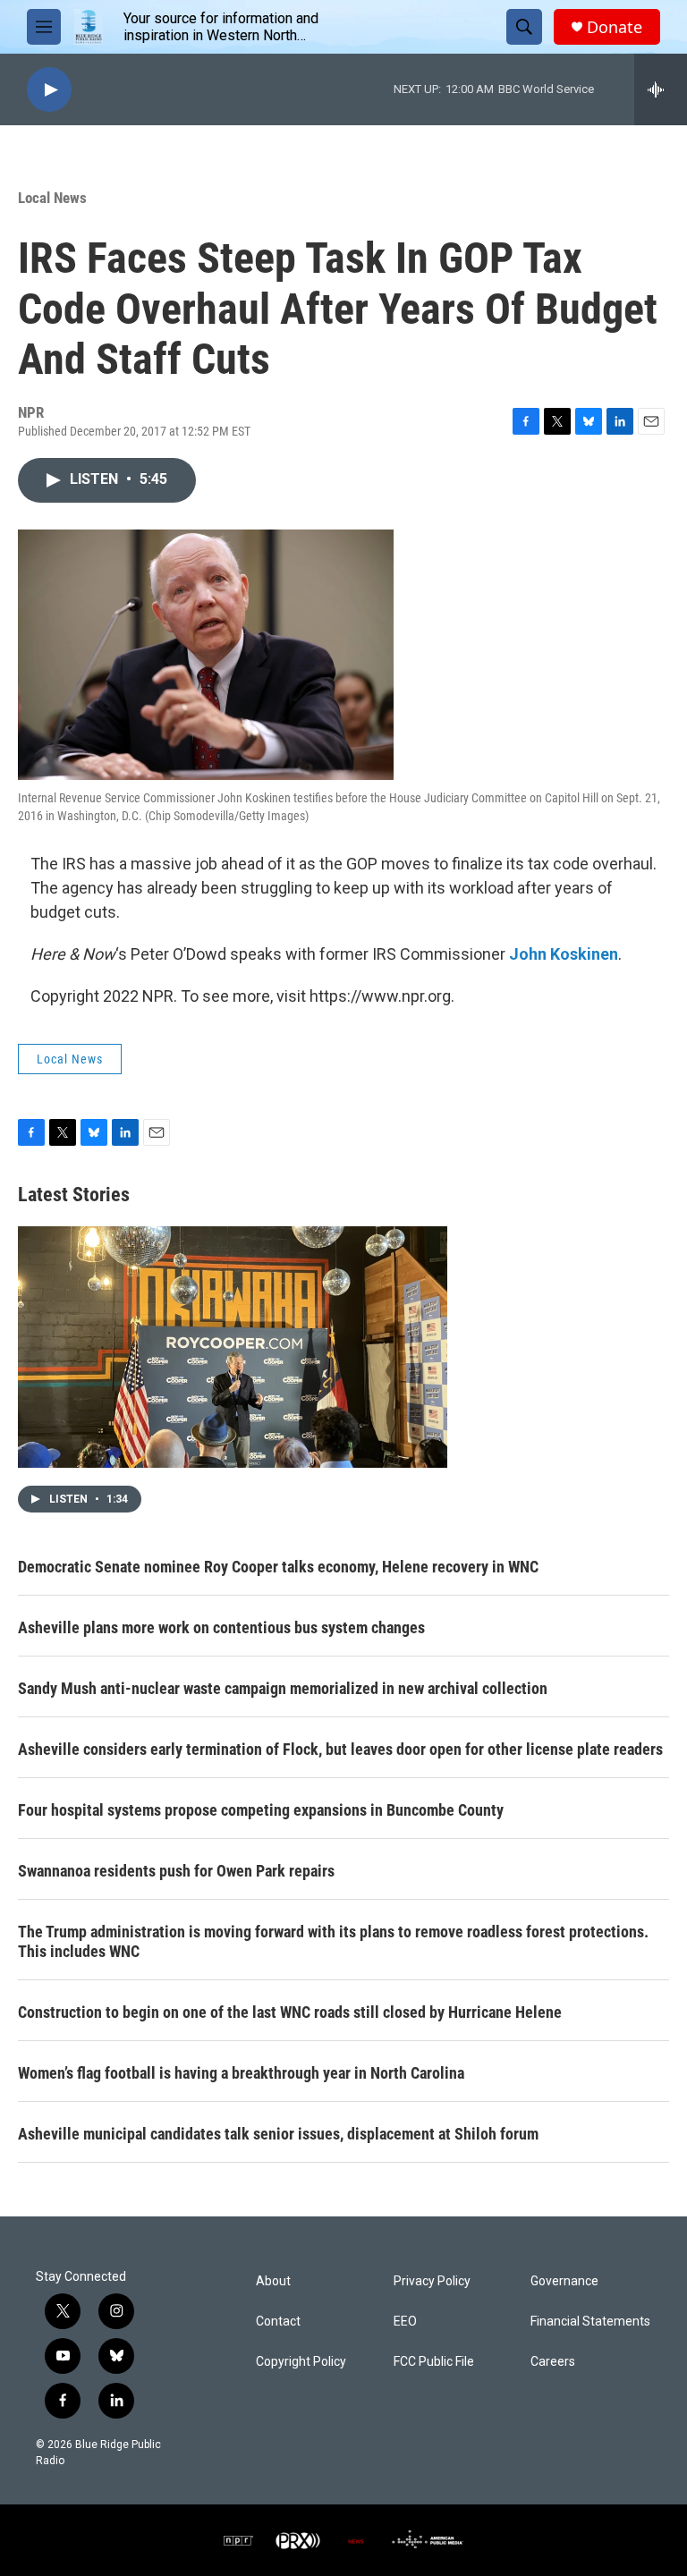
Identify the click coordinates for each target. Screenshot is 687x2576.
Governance (564, 2281)
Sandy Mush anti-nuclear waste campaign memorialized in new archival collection (283, 1688)
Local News (52, 198)
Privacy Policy (432, 2281)
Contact (278, 2322)
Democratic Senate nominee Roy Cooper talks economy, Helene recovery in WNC (278, 1567)
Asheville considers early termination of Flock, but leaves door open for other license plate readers (340, 1749)
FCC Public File (434, 2362)
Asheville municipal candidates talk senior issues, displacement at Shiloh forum (278, 2134)
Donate (615, 27)
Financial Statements (590, 2322)
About (273, 2281)
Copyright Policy (301, 2362)
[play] (49, 90)
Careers (553, 2362)
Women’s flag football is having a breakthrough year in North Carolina (241, 2073)
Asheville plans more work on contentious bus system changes (221, 1627)
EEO (405, 2322)
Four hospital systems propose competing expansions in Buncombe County (261, 1810)
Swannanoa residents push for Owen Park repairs (176, 1871)
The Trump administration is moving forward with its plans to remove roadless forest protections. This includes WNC (333, 1941)
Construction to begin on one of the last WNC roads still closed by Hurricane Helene (290, 2012)
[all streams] (661, 89)
